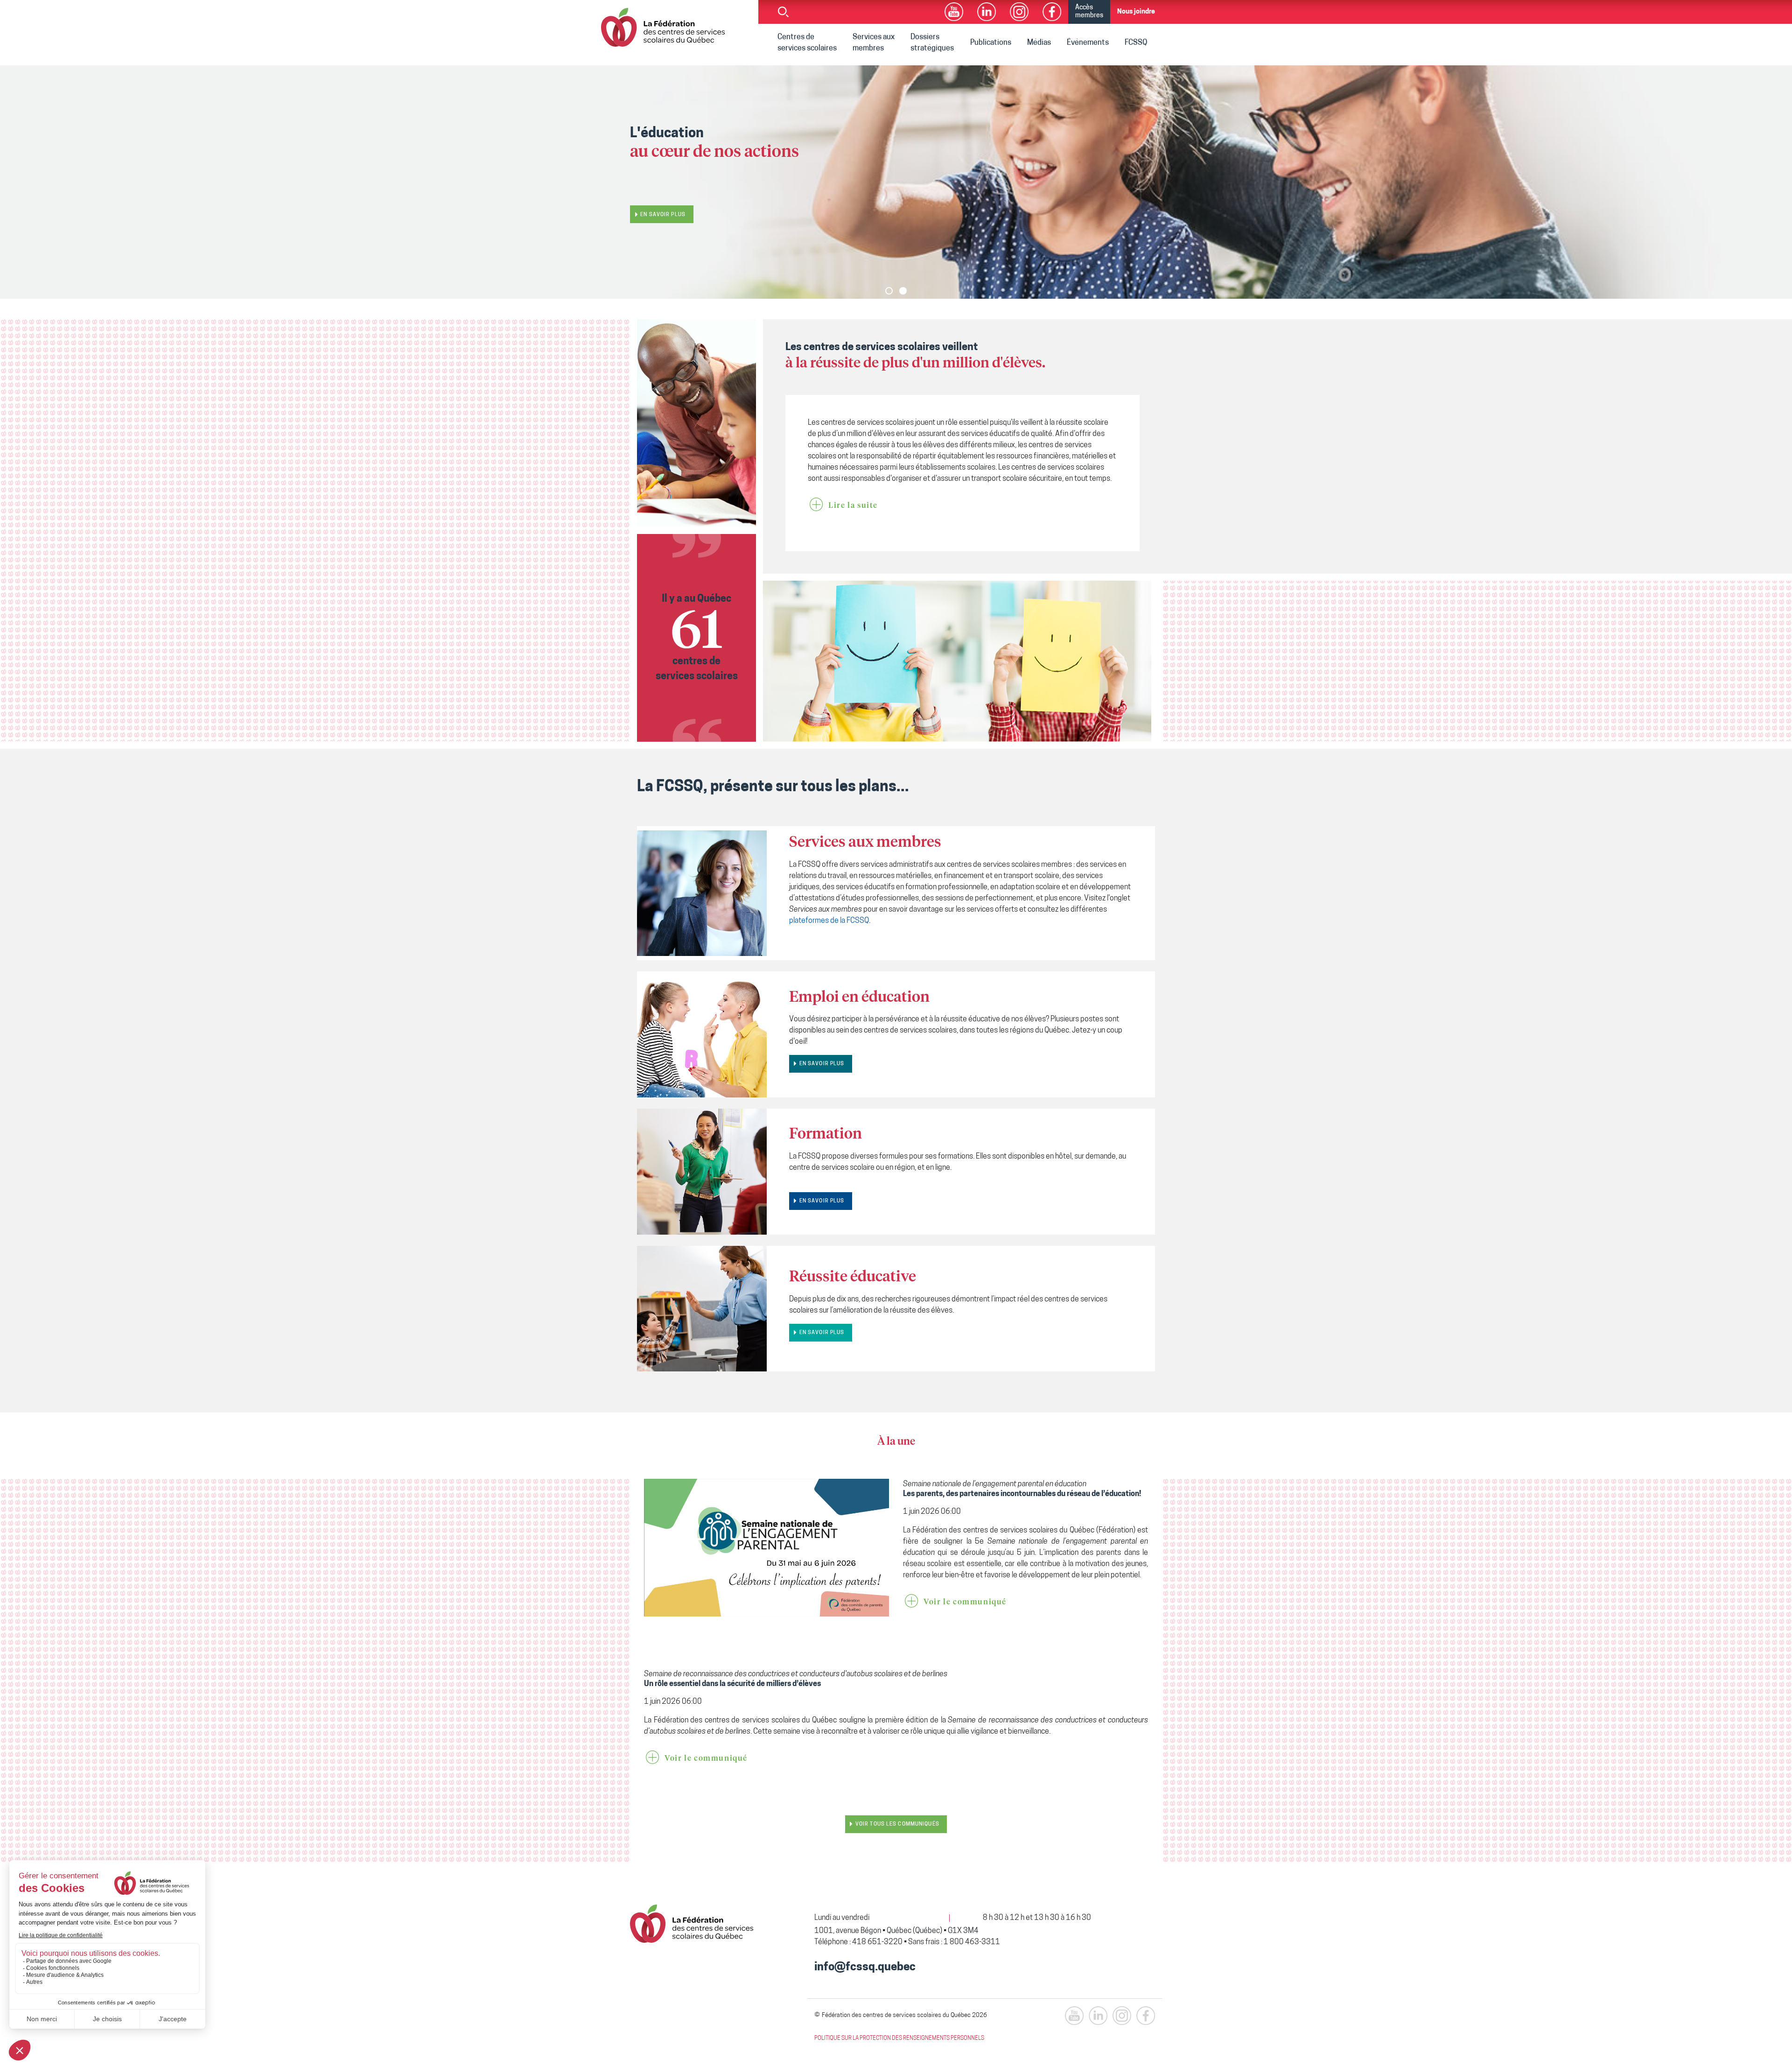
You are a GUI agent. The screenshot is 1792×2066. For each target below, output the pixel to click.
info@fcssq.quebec (865, 1968)
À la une (896, 1442)
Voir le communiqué (965, 1602)
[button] (889, 291)
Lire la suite (853, 506)
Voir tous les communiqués (897, 1824)
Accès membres (1089, 12)
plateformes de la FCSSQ (829, 921)
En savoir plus (663, 210)
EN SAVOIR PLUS (822, 1064)
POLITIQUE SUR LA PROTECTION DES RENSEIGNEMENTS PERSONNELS (899, 2038)
